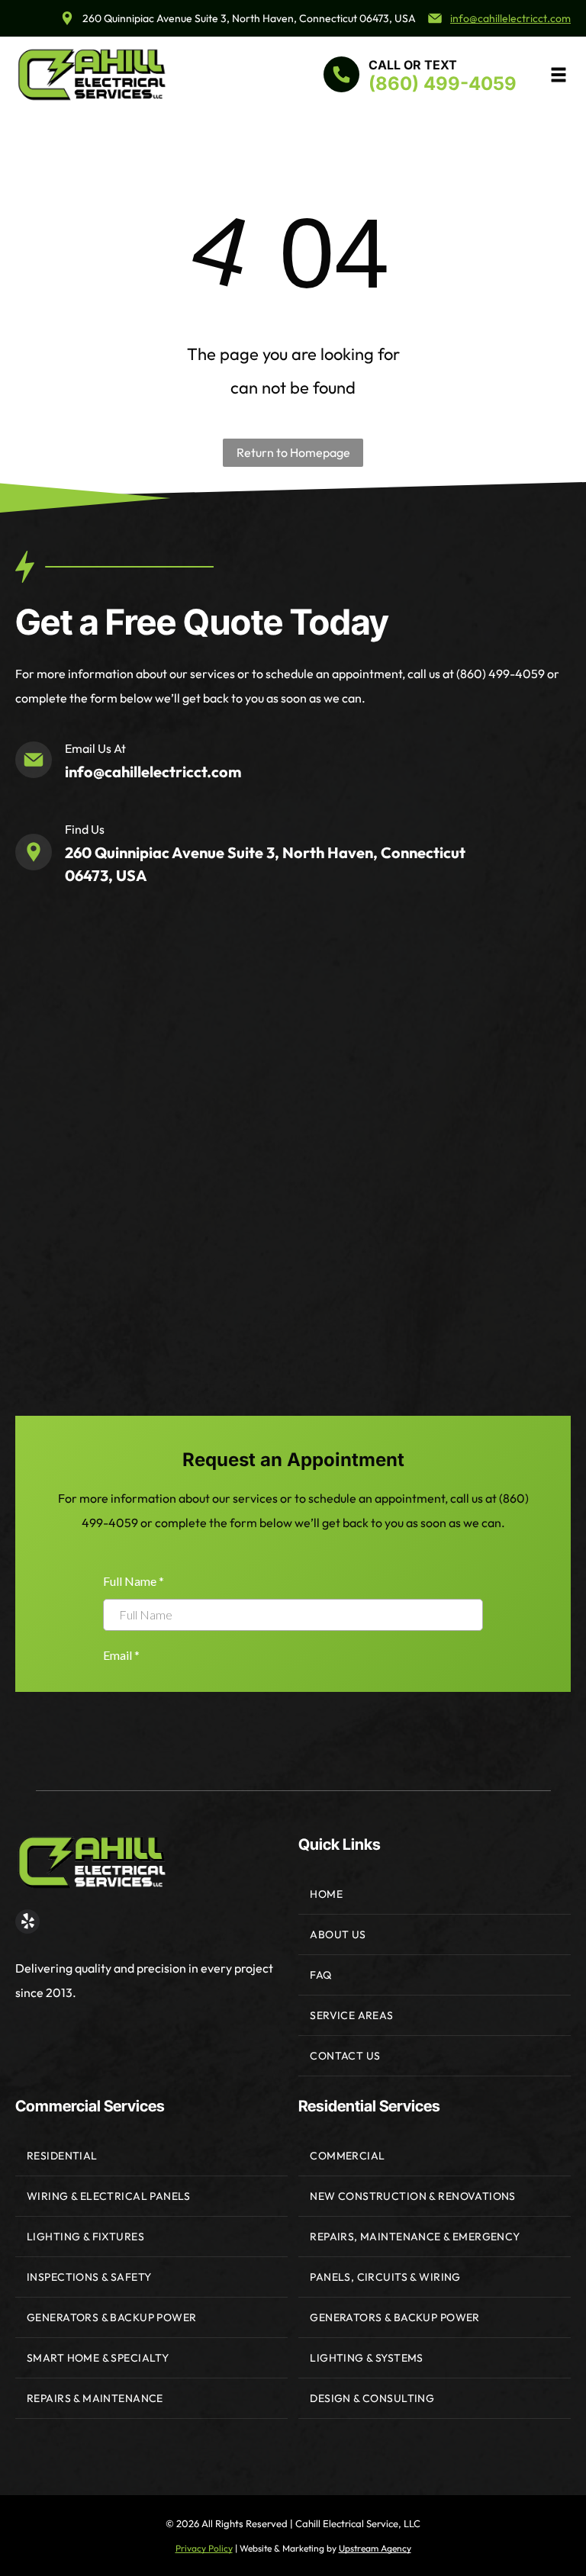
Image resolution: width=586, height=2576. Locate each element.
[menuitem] (435, 1894)
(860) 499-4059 (443, 84)
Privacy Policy (204, 2548)
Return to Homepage (293, 452)
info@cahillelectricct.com (510, 18)
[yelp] (27, 1923)
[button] (559, 75)
